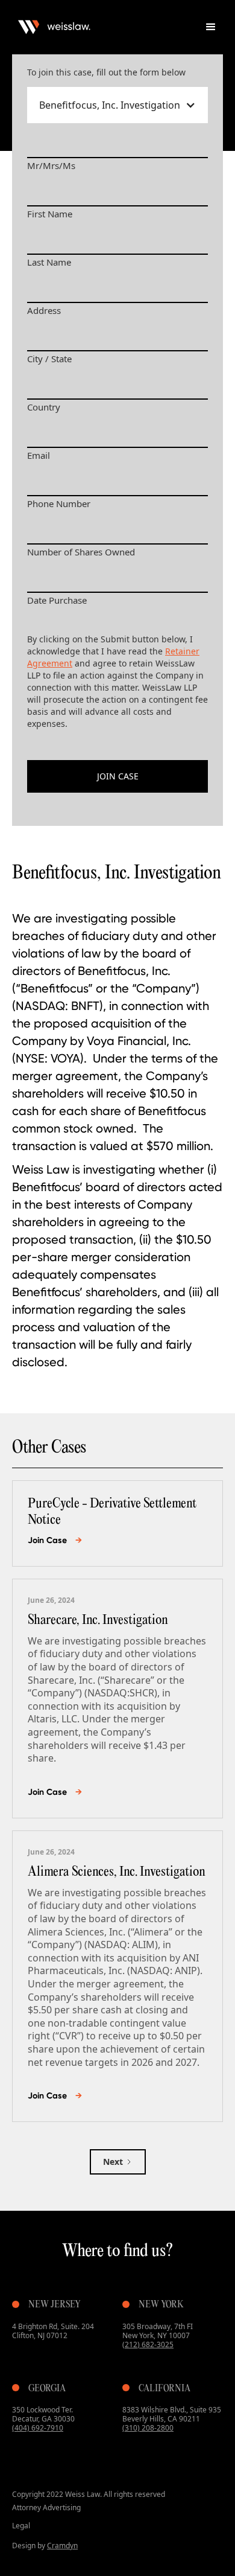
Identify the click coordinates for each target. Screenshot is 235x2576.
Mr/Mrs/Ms (51, 165)
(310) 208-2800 (148, 2428)
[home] (102, 27)
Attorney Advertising (46, 2507)
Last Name (49, 262)
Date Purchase (57, 600)
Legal (21, 2526)
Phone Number (59, 503)
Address (44, 310)
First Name (50, 214)
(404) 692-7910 (38, 2428)
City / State (49, 359)
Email (39, 455)
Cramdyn (62, 2546)
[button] (211, 27)
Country (44, 407)
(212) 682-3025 (148, 2344)
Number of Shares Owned (81, 552)
